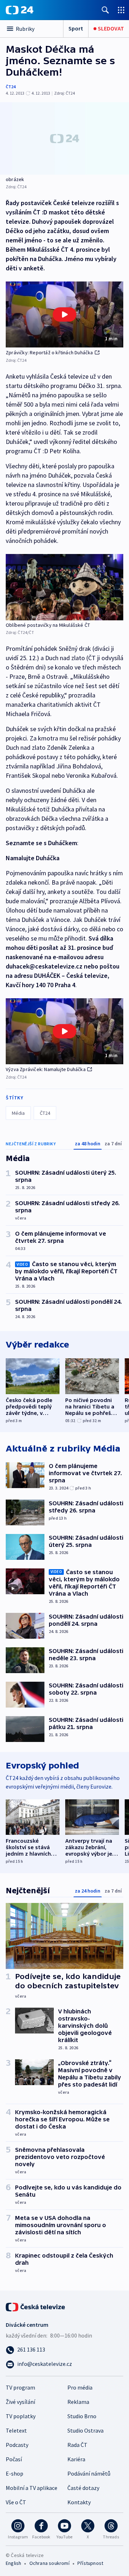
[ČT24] (20, 10)
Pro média (80, 2387)
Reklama (78, 2402)
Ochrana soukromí (49, 2563)
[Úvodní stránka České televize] (36, 2306)
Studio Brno (82, 2416)
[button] (64, 315)
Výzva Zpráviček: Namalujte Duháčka (46, 1069)
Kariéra (76, 2459)
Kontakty (79, 2502)
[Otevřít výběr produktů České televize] (121, 10)
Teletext (16, 2430)
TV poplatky (21, 2416)
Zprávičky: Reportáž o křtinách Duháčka (49, 352)
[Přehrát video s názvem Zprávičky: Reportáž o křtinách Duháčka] (64, 314)
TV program (20, 2387)
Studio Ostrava (85, 2430)
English (13, 2563)
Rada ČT (77, 2445)
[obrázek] (64, 138)
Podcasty (17, 2445)
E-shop (15, 2473)
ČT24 (11, 87)
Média (18, 1113)
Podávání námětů (89, 2473)
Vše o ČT (16, 2502)
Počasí (14, 2459)
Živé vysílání (20, 2402)
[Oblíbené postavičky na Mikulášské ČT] (64, 587)
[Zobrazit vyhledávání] (105, 10)
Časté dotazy (83, 2488)
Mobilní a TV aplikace (32, 2488)
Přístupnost (90, 2563)
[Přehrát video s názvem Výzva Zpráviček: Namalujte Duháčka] (64, 1031)
